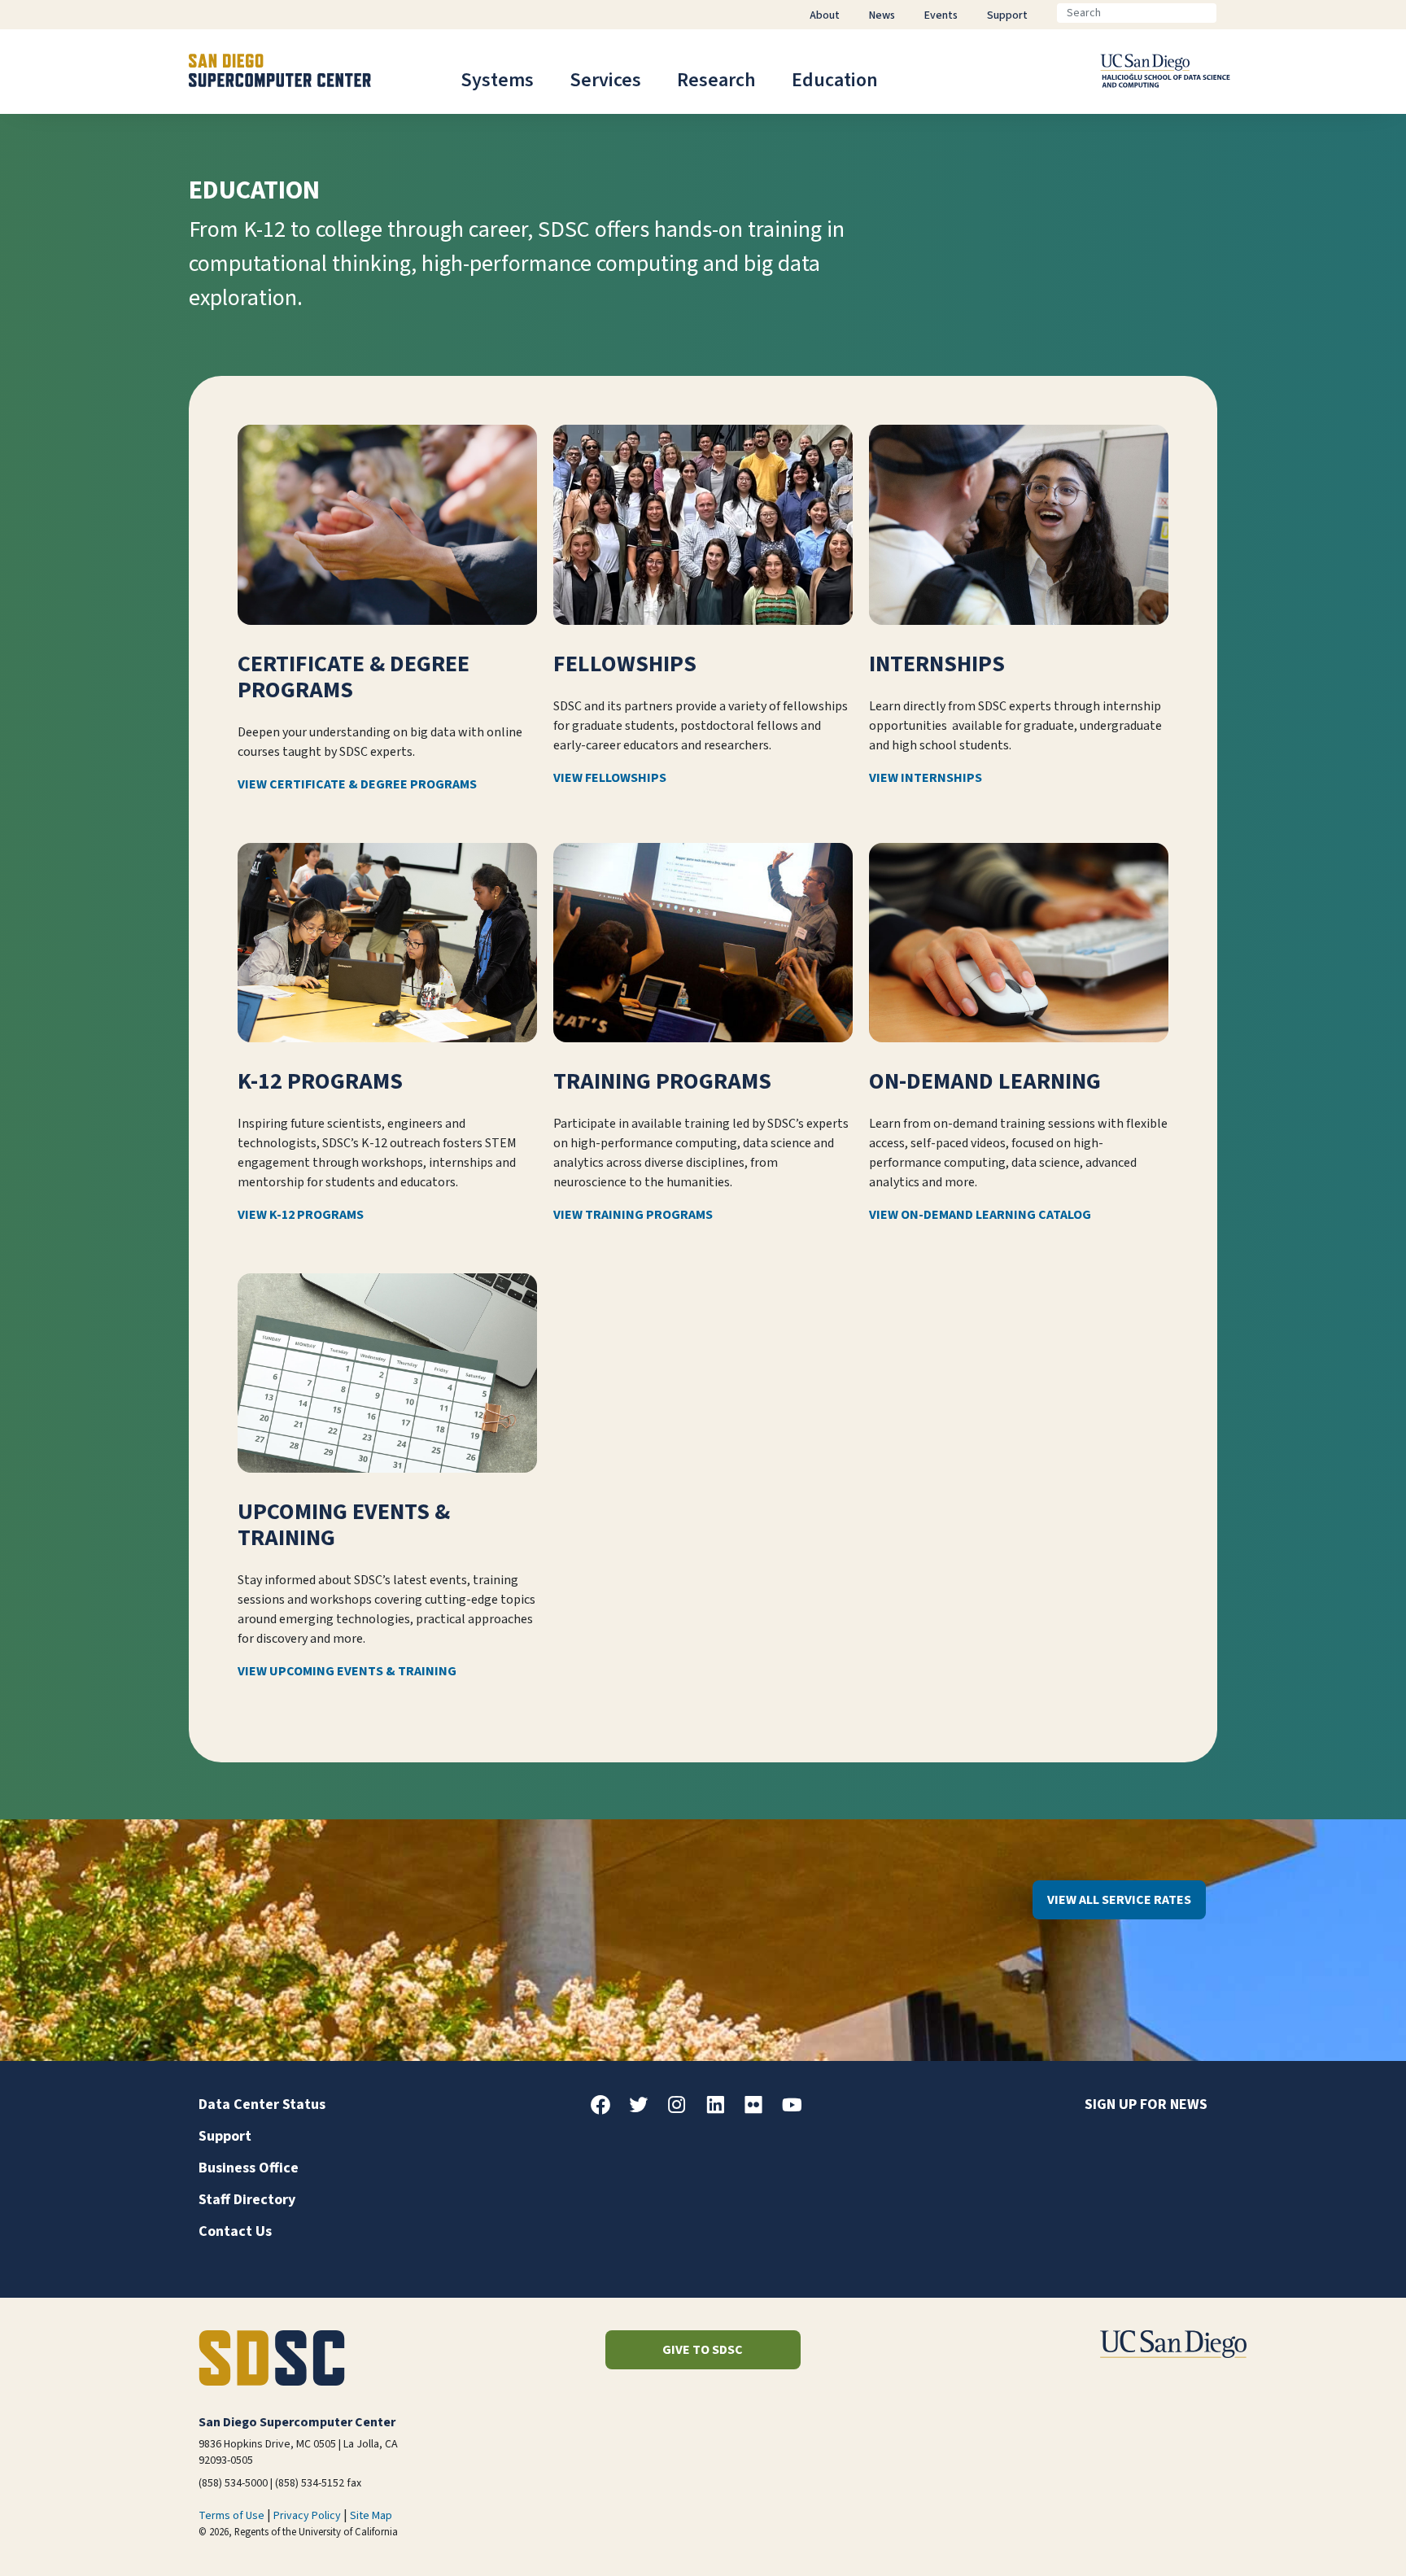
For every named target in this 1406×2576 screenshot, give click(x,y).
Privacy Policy (307, 2516)
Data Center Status (262, 2104)
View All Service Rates (1119, 1900)
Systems (497, 80)
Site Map (371, 2516)
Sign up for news (1146, 2104)
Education (835, 80)
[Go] (1229, 13)
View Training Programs (633, 1215)
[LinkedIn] (722, 2111)
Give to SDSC (703, 2350)
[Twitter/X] (645, 2111)
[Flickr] (760, 2111)
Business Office (249, 2168)
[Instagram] (683, 2111)
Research (716, 80)
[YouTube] (798, 2111)
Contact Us (235, 2231)
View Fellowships (610, 778)
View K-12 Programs (301, 1215)
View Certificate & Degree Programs (357, 784)
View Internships (926, 778)
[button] (1338, 2538)
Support (225, 2136)
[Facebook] (607, 2111)
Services (605, 80)
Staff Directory (247, 2200)
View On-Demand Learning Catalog (980, 1215)
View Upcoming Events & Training (347, 1671)
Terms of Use (231, 2516)
